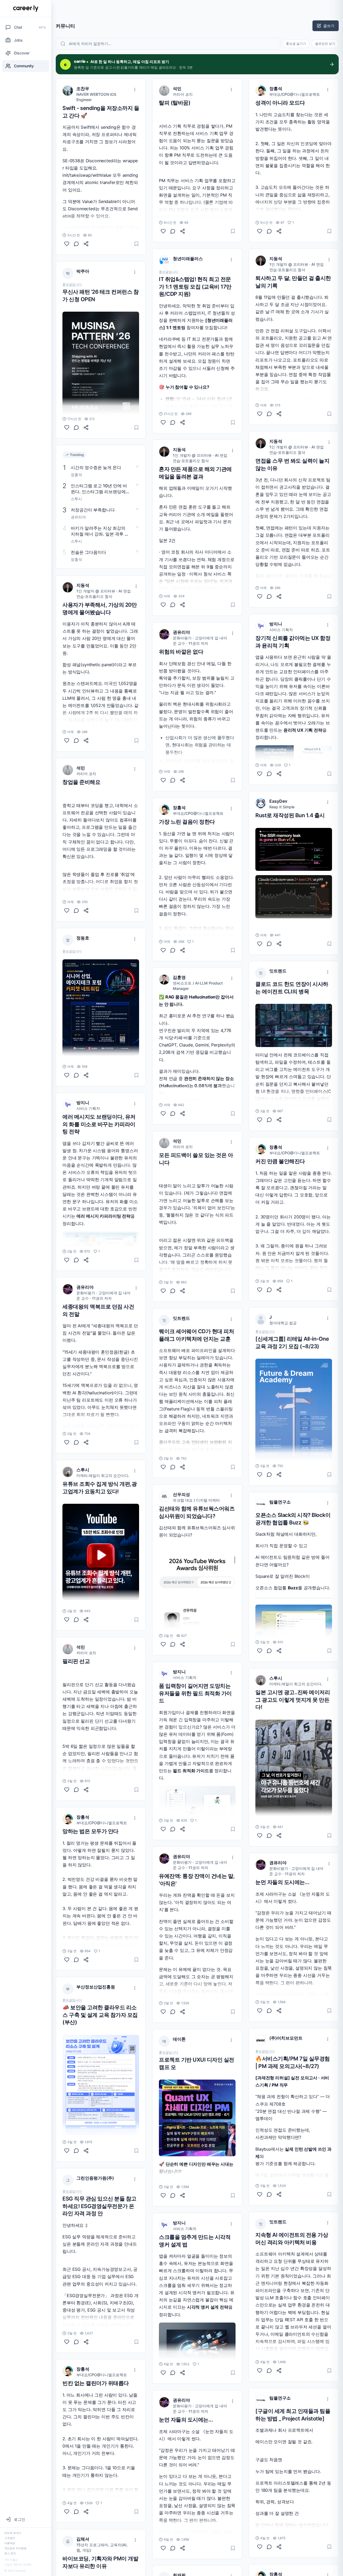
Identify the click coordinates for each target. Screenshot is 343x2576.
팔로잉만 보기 (325, 44)
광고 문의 (10, 2553)
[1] (67, 1260)
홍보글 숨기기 (296, 44)
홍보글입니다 (72, 285)
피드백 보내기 (13, 2533)
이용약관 (10, 2543)
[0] (67, 244)
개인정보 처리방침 (15, 2548)
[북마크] (136, 244)
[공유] (86, 244)
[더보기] (135, 90)
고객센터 (10, 2538)
